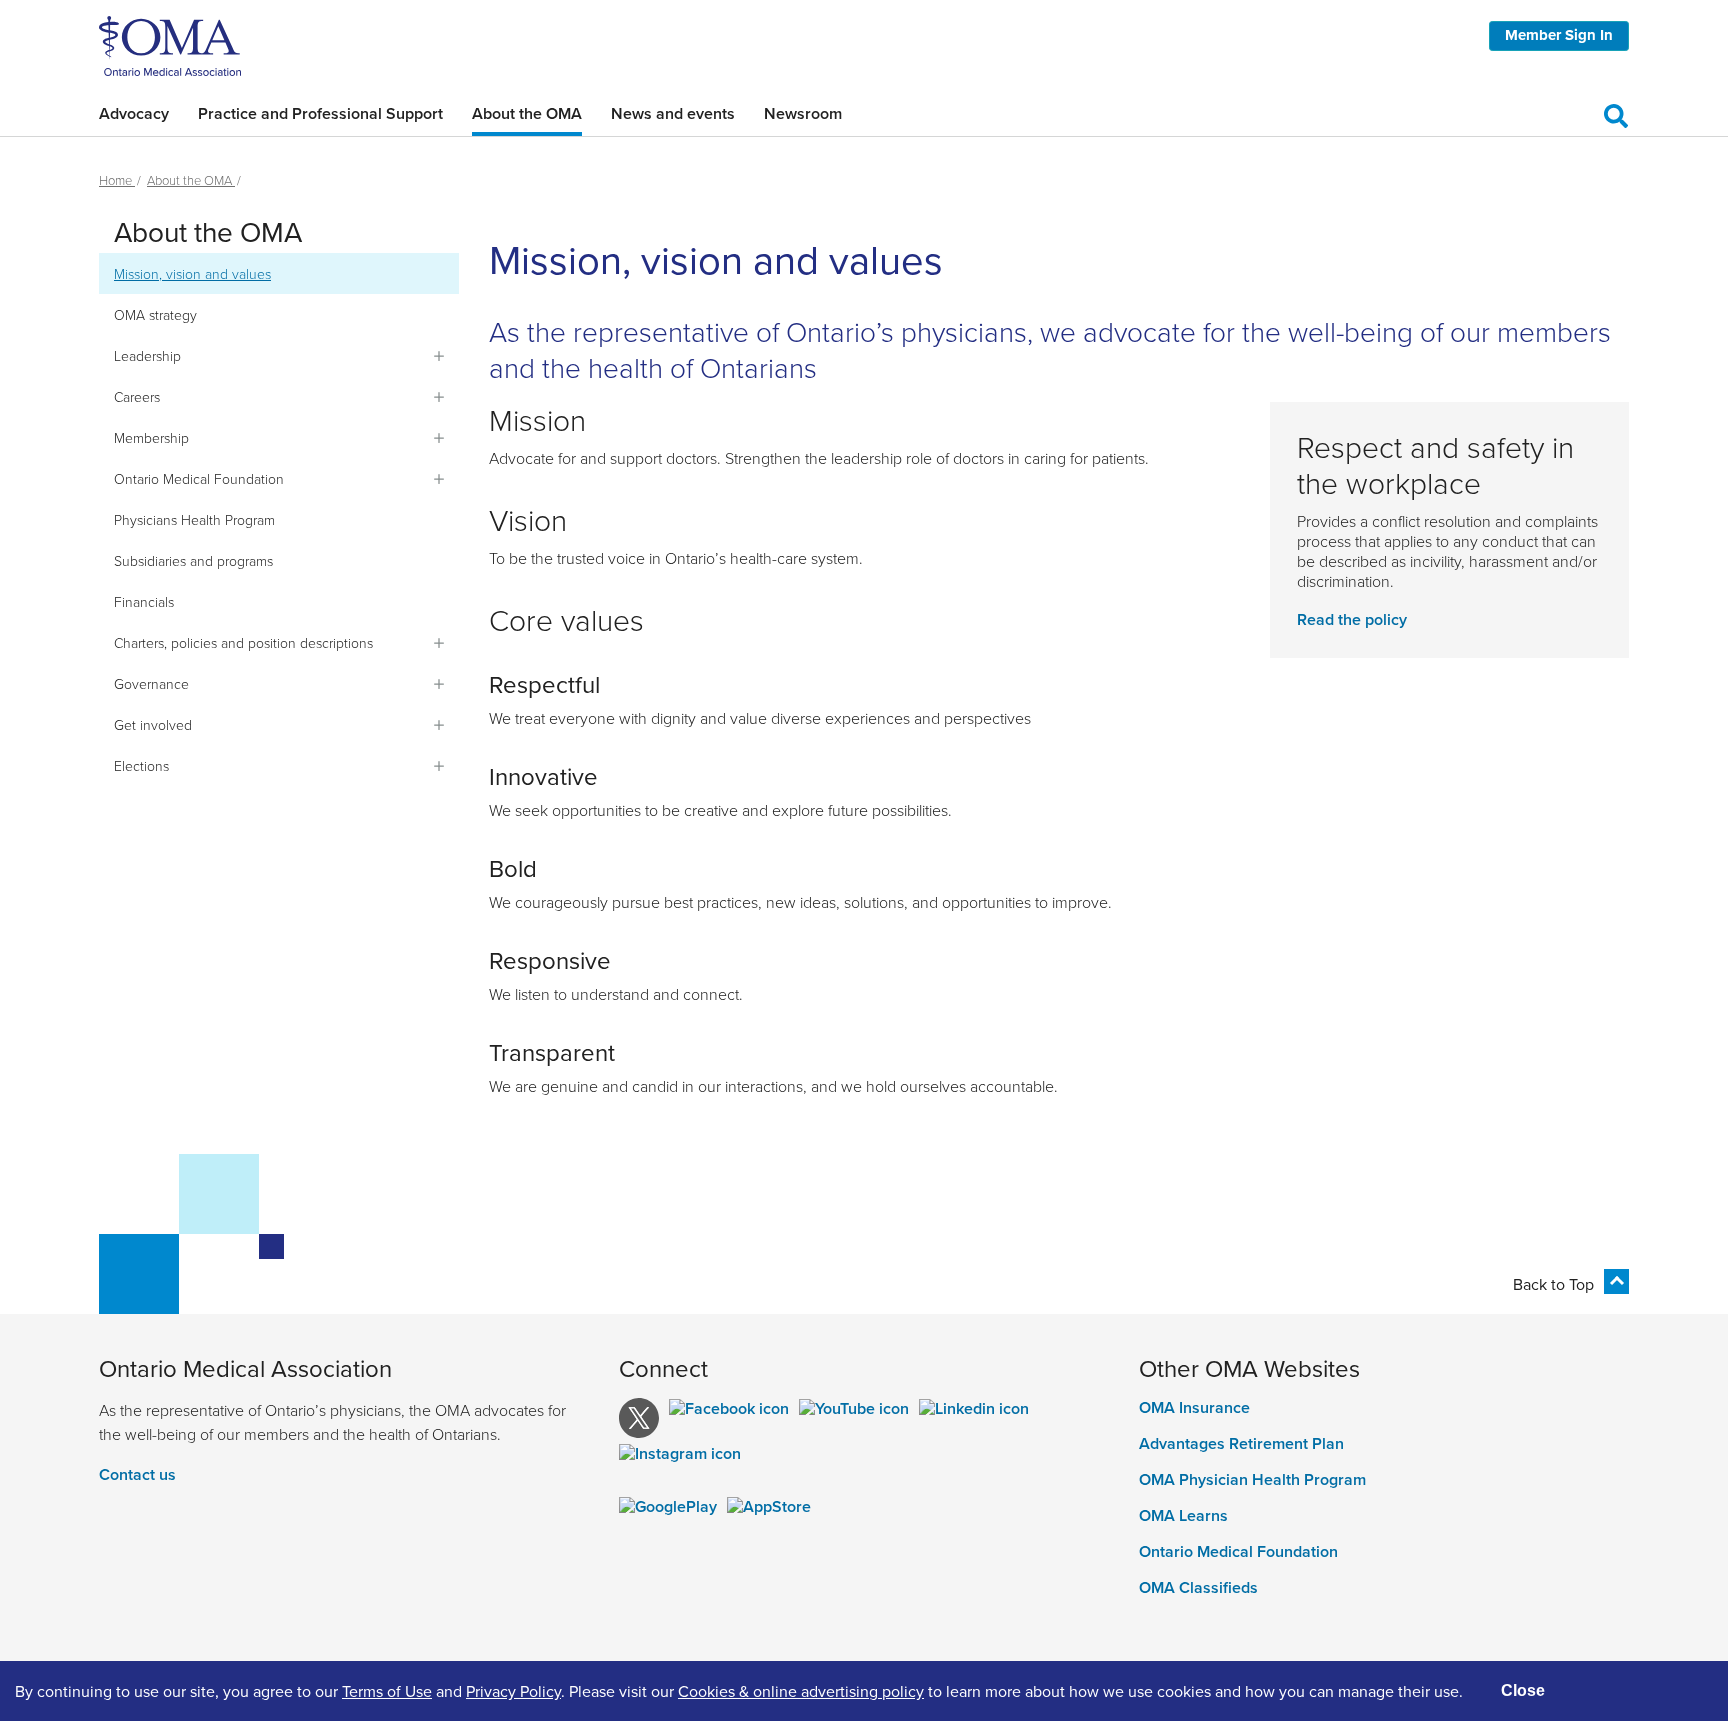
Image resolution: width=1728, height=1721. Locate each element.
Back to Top (1553, 1284)
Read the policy (1352, 619)
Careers (137, 396)
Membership (151, 437)
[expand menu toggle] (439, 356)
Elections (141, 765)
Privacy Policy (513, 1691)
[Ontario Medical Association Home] (170, 44)
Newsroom (803, 113)
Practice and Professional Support (320, 113)
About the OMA (527, 113)
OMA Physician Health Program (1252, 1480)
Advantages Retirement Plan (1241, 1444)
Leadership (147, 355)
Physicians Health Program (194, 519)
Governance (151, 683)
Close (1523, 1690)
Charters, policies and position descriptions (243, 642)
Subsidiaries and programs (193, 560)
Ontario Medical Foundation (199, 478)
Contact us (137, 1474)
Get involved (153, 724)
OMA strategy (155, 314)
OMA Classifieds (1198, 1588)
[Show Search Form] (1616, 113)
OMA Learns (1183, 1516)
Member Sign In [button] (1559, 35)
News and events (673, 113)
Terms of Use (387, 1691)
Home (117, 180)
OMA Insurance (1194, 1408)
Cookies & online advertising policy (801, 1691)
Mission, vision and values (192, 273)
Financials (144, 601)
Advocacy (134, 113)
